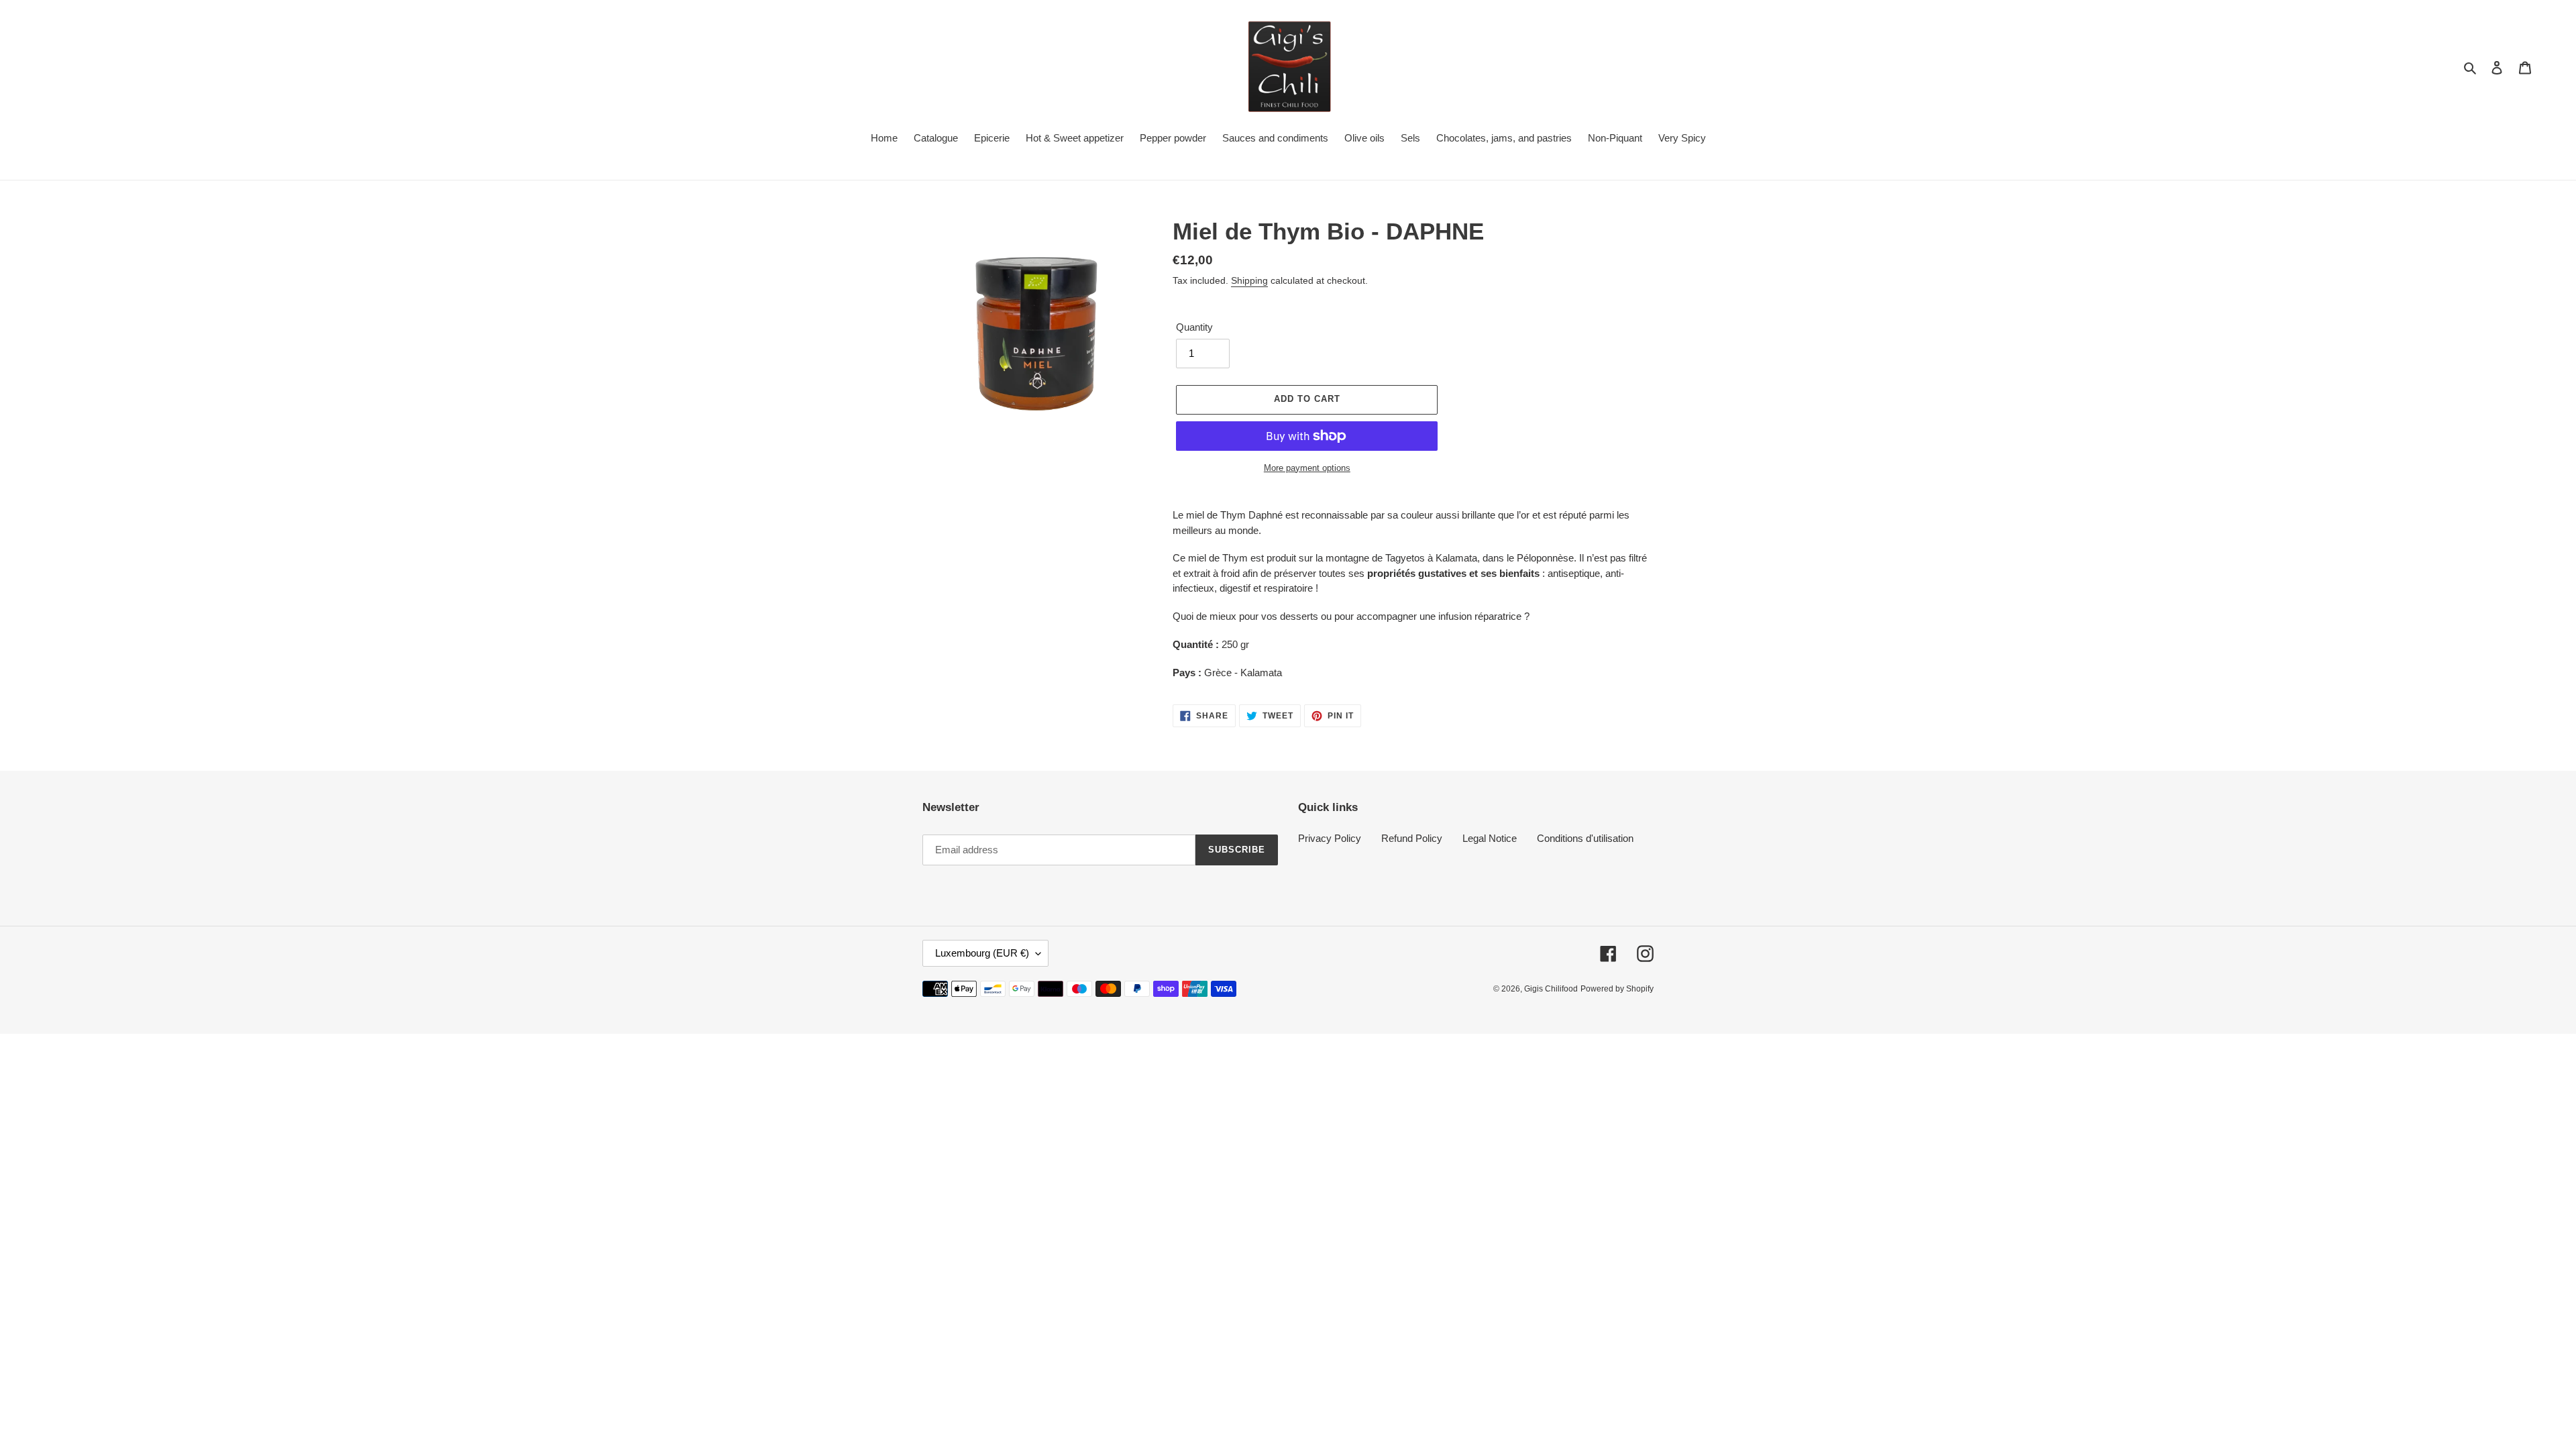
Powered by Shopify (1617, 989)
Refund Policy (1412, 838)
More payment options (1307, 468)
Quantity (1194, 327)
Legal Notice (1490, 838)
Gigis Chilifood (1551, 989)
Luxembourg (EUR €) (982, 953)
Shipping (1249, 280)
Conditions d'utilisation (1585, 838)
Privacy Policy (1330, 838)
